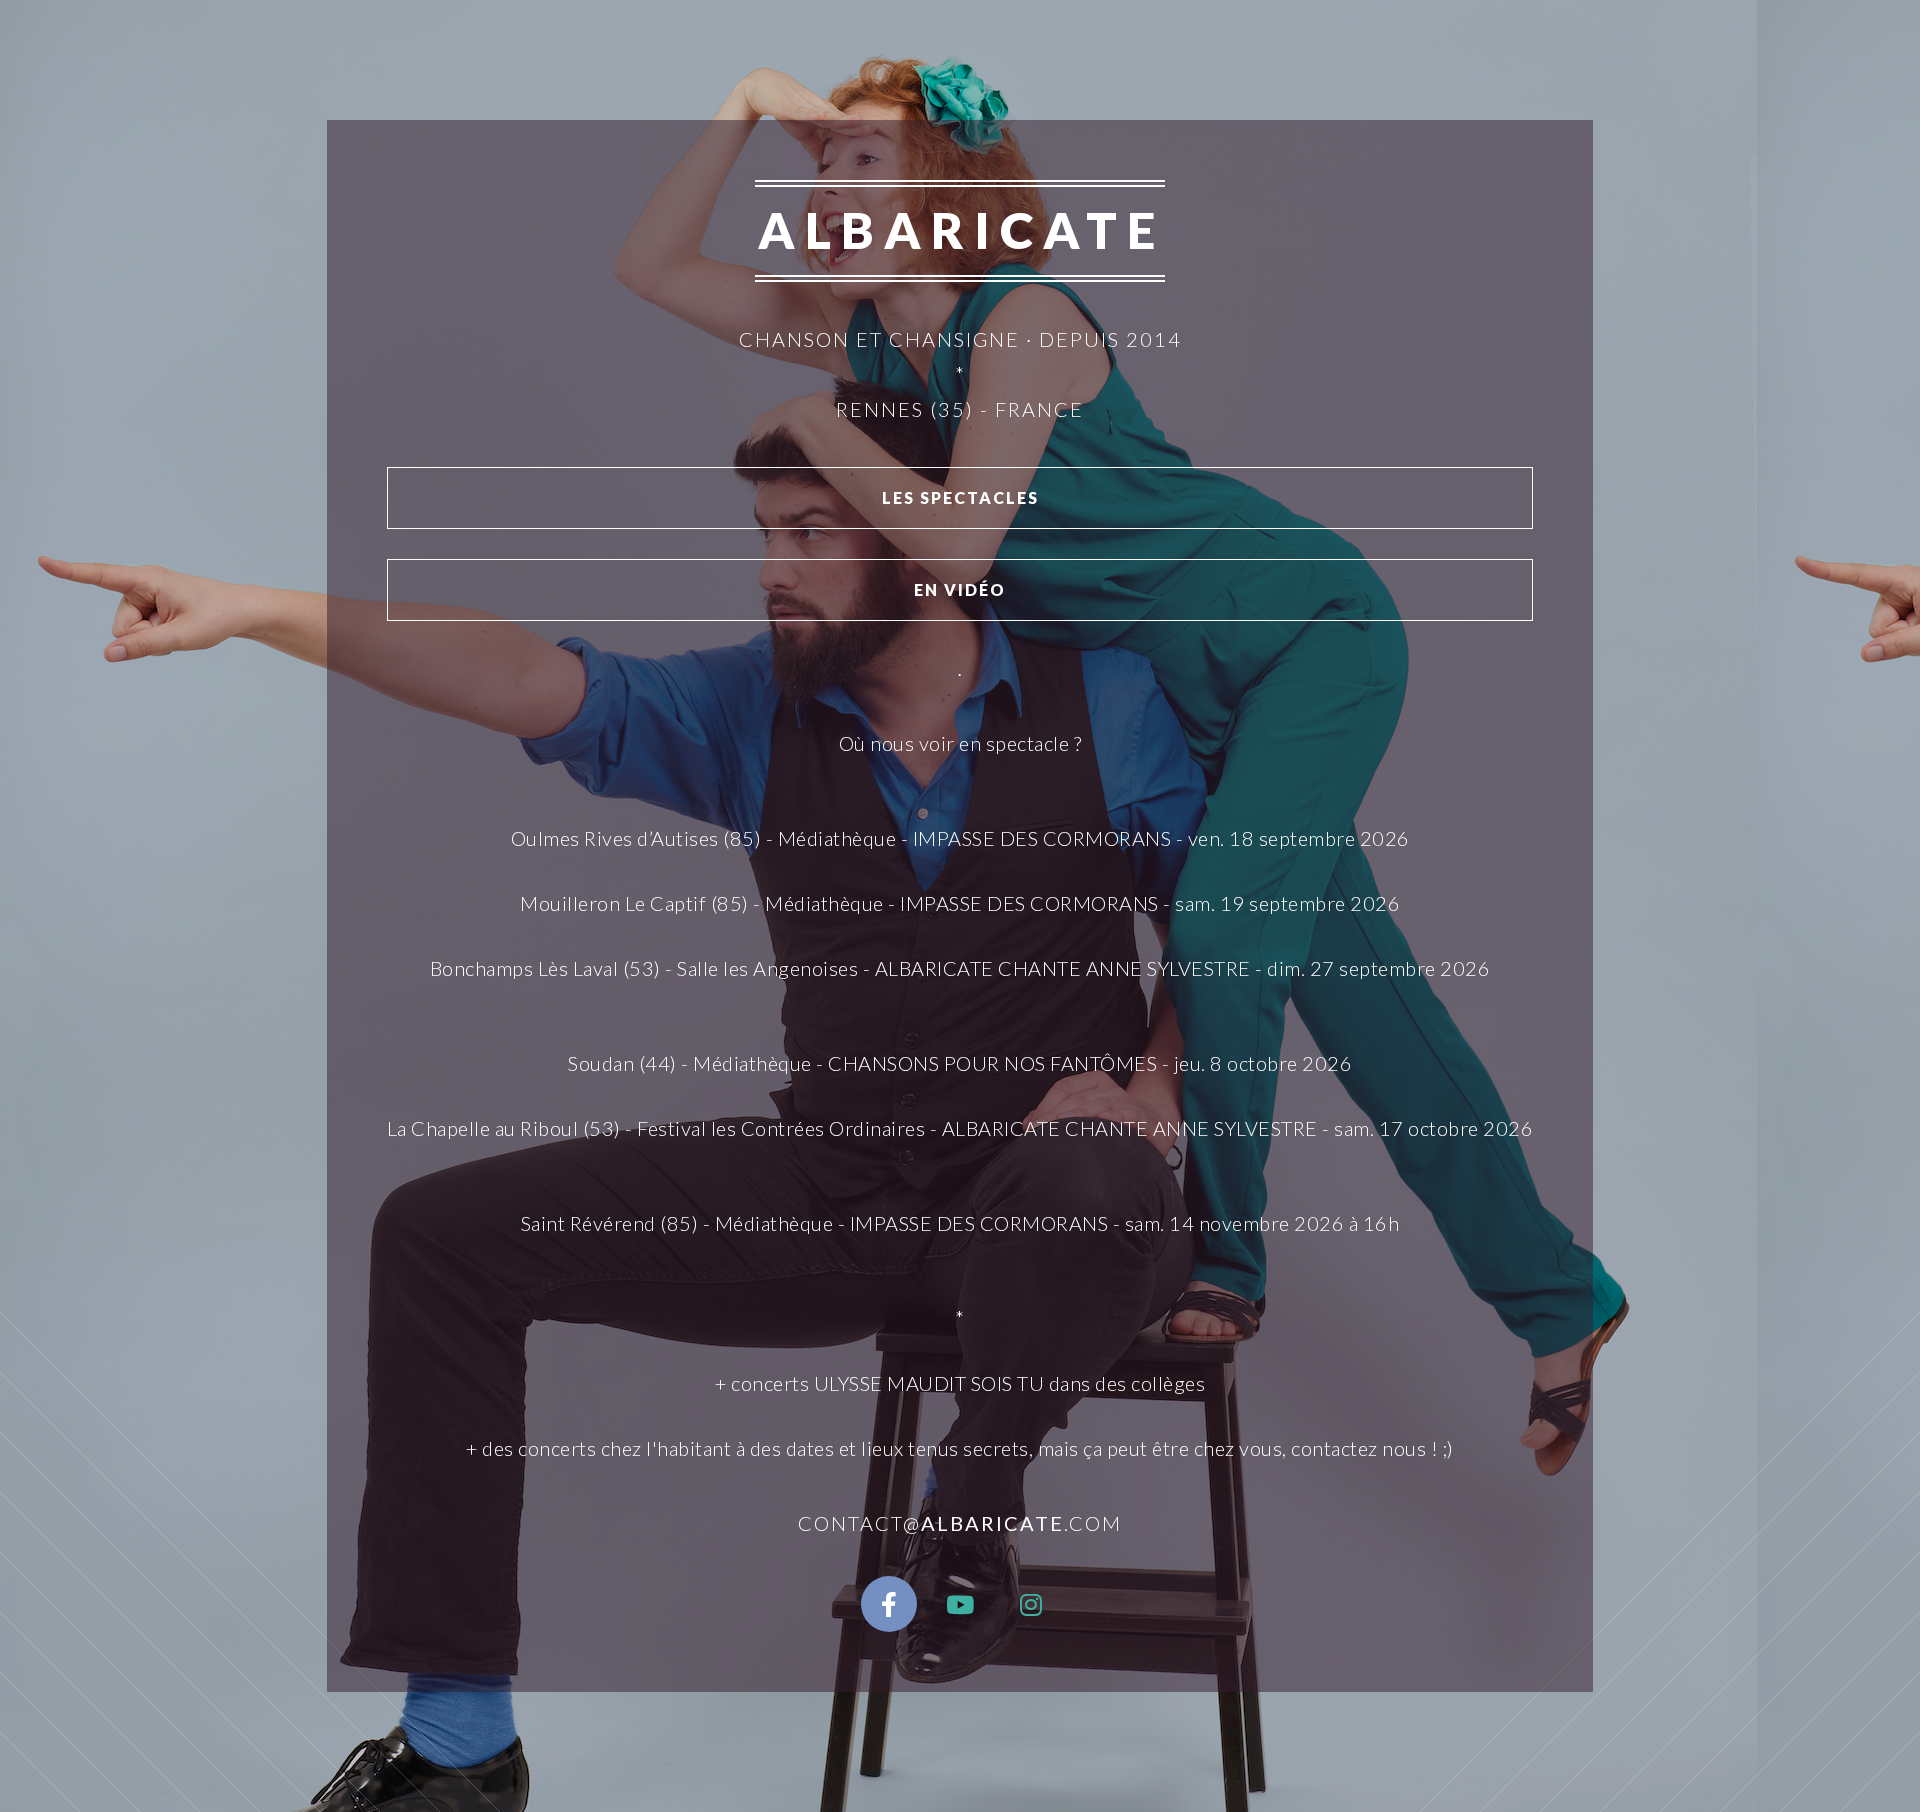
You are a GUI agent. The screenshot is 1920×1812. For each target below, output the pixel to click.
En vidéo (960, 589)
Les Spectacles (960, 497)
